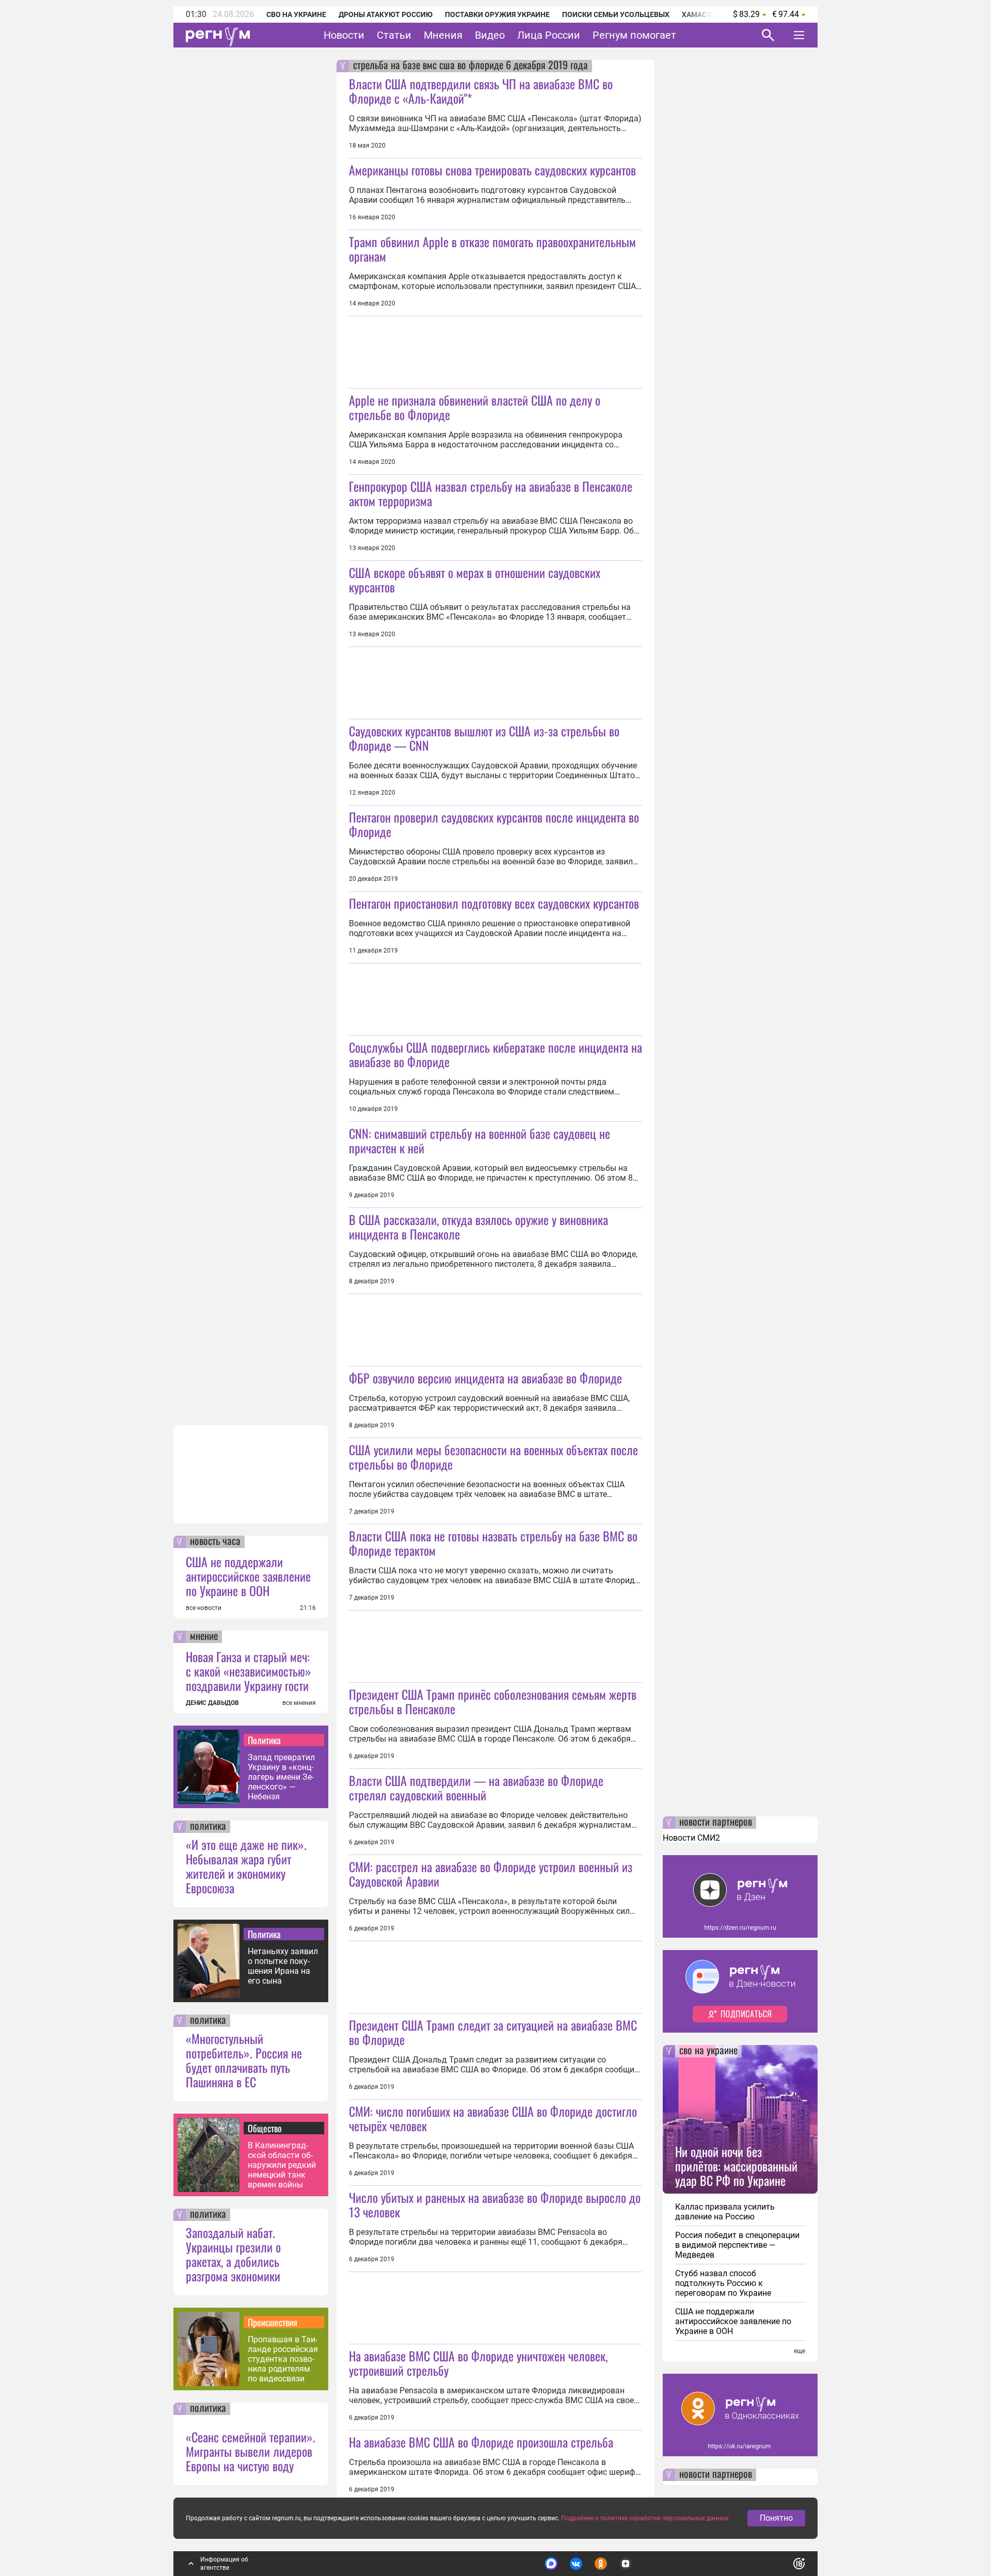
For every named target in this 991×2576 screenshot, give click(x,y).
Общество (265, 2128)
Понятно (776, 2518)
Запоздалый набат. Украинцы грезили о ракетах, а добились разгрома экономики (233, 2254)
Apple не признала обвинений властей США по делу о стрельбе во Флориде (475, 407)
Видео (490, 35)
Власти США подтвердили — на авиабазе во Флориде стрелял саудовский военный (476, 1788)
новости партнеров (716, 1823)
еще (800, 2351)
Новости (344, 35)
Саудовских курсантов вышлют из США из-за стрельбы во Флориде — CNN (484, 738)
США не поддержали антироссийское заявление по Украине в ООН (248, 1576)
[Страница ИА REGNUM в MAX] (551, 2564)
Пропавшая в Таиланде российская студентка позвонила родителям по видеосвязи (283, 2359)
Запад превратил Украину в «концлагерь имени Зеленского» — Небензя (281, 1777)
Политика (264, 1740)
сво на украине (708, 2051)
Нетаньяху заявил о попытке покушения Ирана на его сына (283, 1966)
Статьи (394, 35)
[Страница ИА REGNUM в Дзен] (626, 2564)
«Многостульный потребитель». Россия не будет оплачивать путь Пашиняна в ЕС (244, 2060)
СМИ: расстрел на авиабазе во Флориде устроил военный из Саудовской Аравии (491, 1874)
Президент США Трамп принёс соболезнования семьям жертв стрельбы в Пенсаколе (493, 1701)
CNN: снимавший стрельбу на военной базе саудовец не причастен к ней (479, 1140)
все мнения (299, 1703)
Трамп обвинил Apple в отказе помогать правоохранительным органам (492, 249)
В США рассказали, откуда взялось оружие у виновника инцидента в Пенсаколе (478, 1227)
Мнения (443, 35)
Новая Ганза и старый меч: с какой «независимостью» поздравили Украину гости (249, 1671)
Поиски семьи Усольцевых (616, 14)
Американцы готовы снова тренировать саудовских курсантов (492, 170)
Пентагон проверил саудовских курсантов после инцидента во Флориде (494, 824)
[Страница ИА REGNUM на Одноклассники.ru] (601, 2564)
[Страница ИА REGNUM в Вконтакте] (576, 2564)
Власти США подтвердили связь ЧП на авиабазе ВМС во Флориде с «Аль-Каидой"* (481, 91)
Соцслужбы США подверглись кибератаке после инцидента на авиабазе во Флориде (495, 1054)
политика (208, 1827)
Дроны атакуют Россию (386, 14)
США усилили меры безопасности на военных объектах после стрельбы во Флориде (493, 1457)
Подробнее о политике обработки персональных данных (645, 2518)
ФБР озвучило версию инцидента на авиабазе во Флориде (485, 1378)
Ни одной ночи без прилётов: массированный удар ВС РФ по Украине (736, 2166)
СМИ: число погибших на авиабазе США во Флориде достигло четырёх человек (493, 2118)
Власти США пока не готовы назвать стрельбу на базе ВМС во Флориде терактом (493, 1543)
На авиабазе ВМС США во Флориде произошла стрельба (481, 2442)
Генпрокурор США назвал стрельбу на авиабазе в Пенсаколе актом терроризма (491, 493)
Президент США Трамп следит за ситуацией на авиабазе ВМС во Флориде (493, 2032)
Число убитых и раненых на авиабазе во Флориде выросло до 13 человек (495, 2204)
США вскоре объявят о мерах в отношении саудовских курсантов (475, 579)
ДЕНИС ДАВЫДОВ (212, 1703)
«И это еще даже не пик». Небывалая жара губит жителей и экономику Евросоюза (246, 1866)
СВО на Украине (296, 14)
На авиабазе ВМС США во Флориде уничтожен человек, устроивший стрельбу (478, 2363)
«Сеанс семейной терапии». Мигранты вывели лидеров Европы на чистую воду (251, 2451)
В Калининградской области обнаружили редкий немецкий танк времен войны (282, 2165)
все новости (204, 1608)
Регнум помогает (634, 35)
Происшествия (273, 2322)
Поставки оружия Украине (497, 14)
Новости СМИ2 (691, 1838)
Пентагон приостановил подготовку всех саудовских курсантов (494, 903)
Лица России (549, 35)
